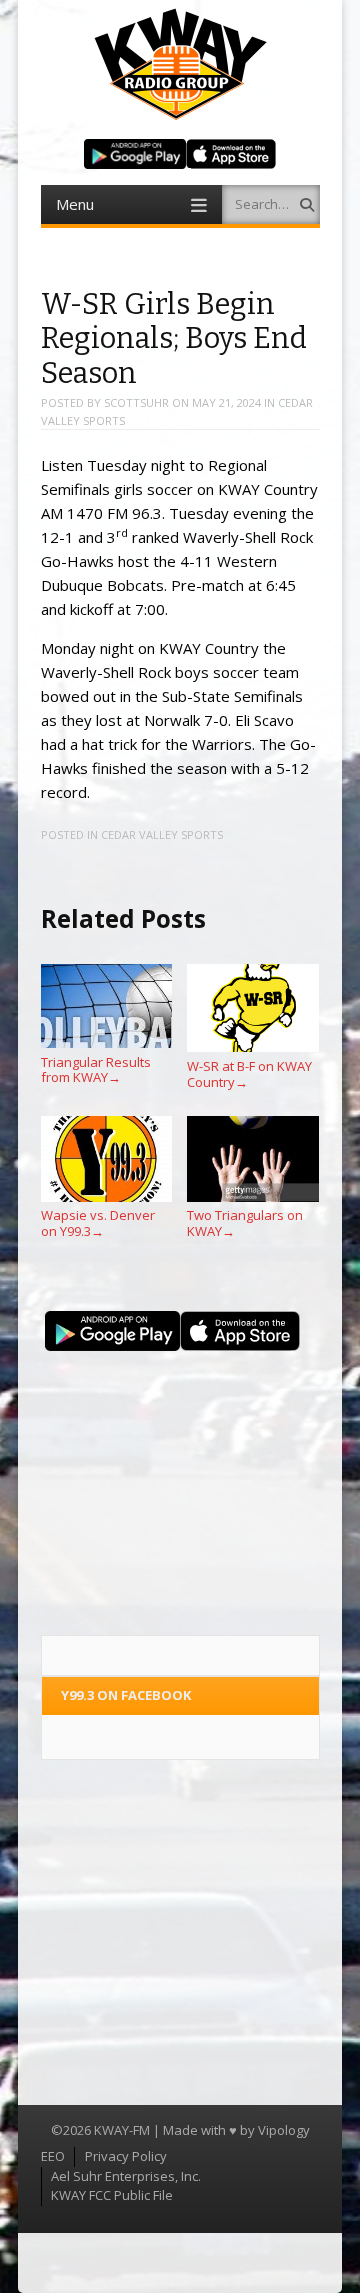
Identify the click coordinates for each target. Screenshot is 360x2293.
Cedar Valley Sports (162, 834)
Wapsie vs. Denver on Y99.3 (98, 1223)
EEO (53, 2156)
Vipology (284, 2130)
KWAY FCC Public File (112, 2195)
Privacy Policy (126, 2156)
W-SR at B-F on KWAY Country (249, 1073)
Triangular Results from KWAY (96, 1069)
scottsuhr (136, 402)
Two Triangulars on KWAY (245, 1223)
